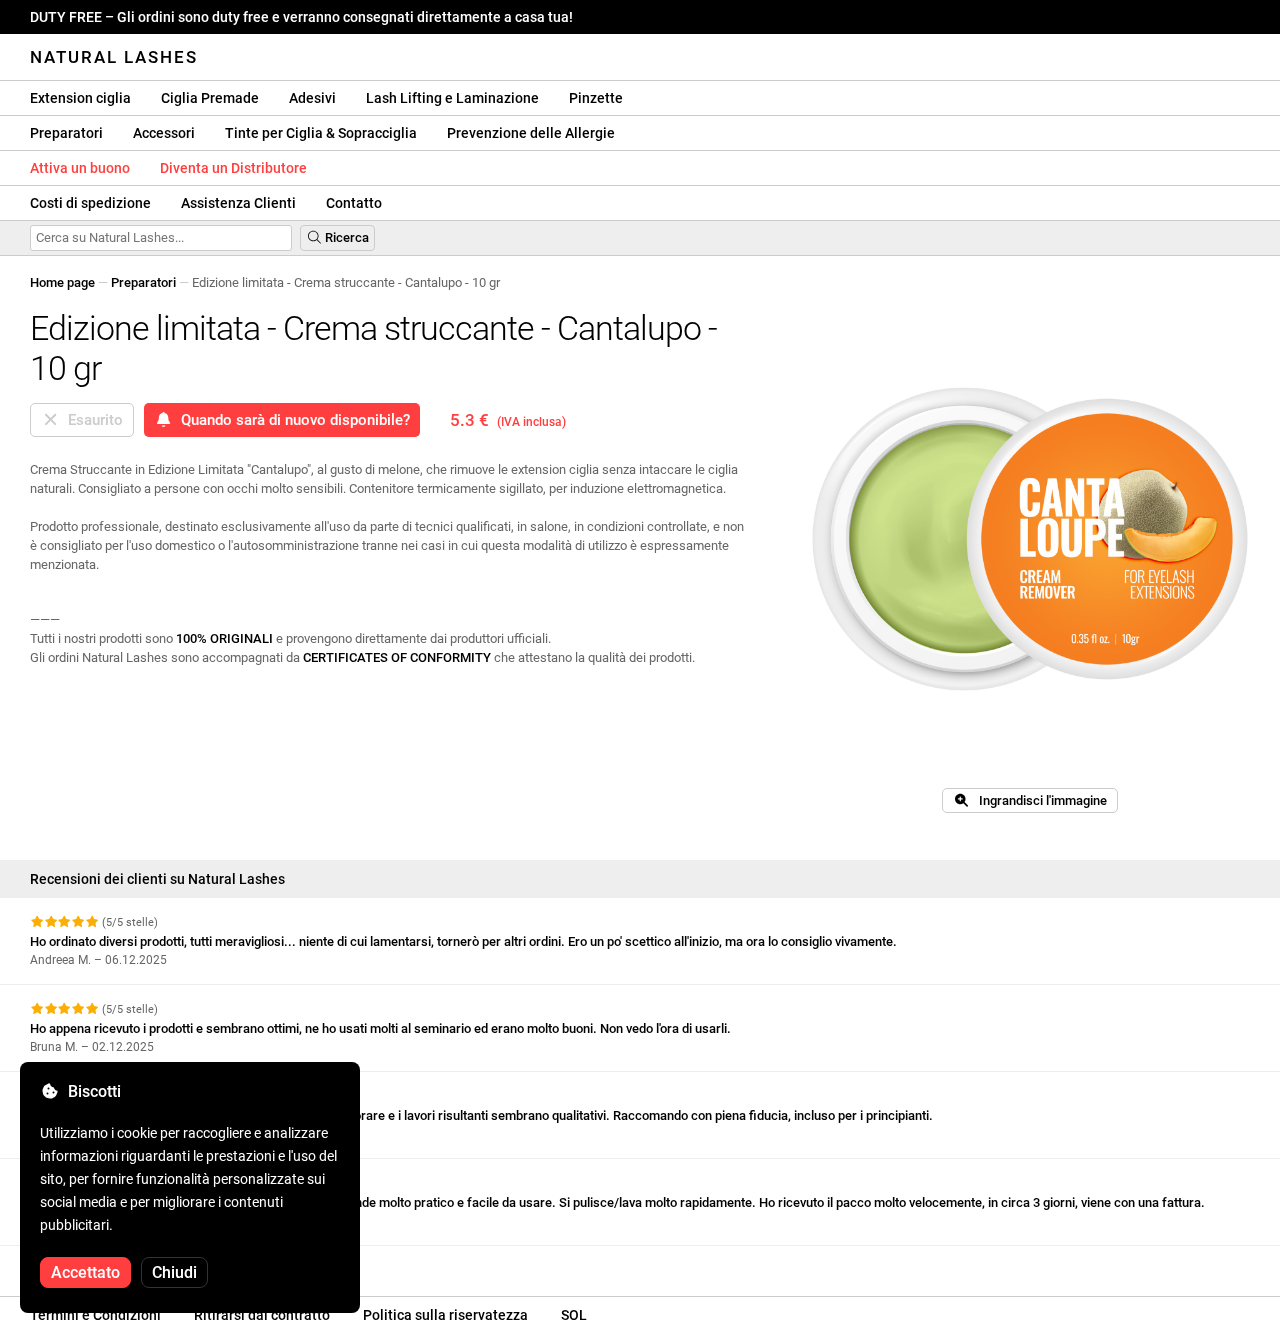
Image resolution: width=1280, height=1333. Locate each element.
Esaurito (91, 420)
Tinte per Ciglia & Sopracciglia (321, 133)
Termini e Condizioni (95, 1315)
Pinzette (596, 98)
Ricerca (345, 237)
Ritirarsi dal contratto (262, 1315)
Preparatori (66, 133)
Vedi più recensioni (87, 1263)
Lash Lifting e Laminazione (452, 98)
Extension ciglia (80, 98)
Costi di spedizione (90, 203)
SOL (574, 1315)
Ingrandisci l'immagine (1038, 800)
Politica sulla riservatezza (445, 1315)
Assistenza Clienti (238, 203)
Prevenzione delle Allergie (531, 133)
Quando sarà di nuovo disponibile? (291, 420)
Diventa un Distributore (233, 168)
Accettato (85, 1272)
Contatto (354, 203)
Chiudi (174, 1272)
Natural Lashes (114, 57)
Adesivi (312, 98)
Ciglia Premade (210, 98)
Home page (62, 282)
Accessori (164, 133)
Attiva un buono (80, 168)
